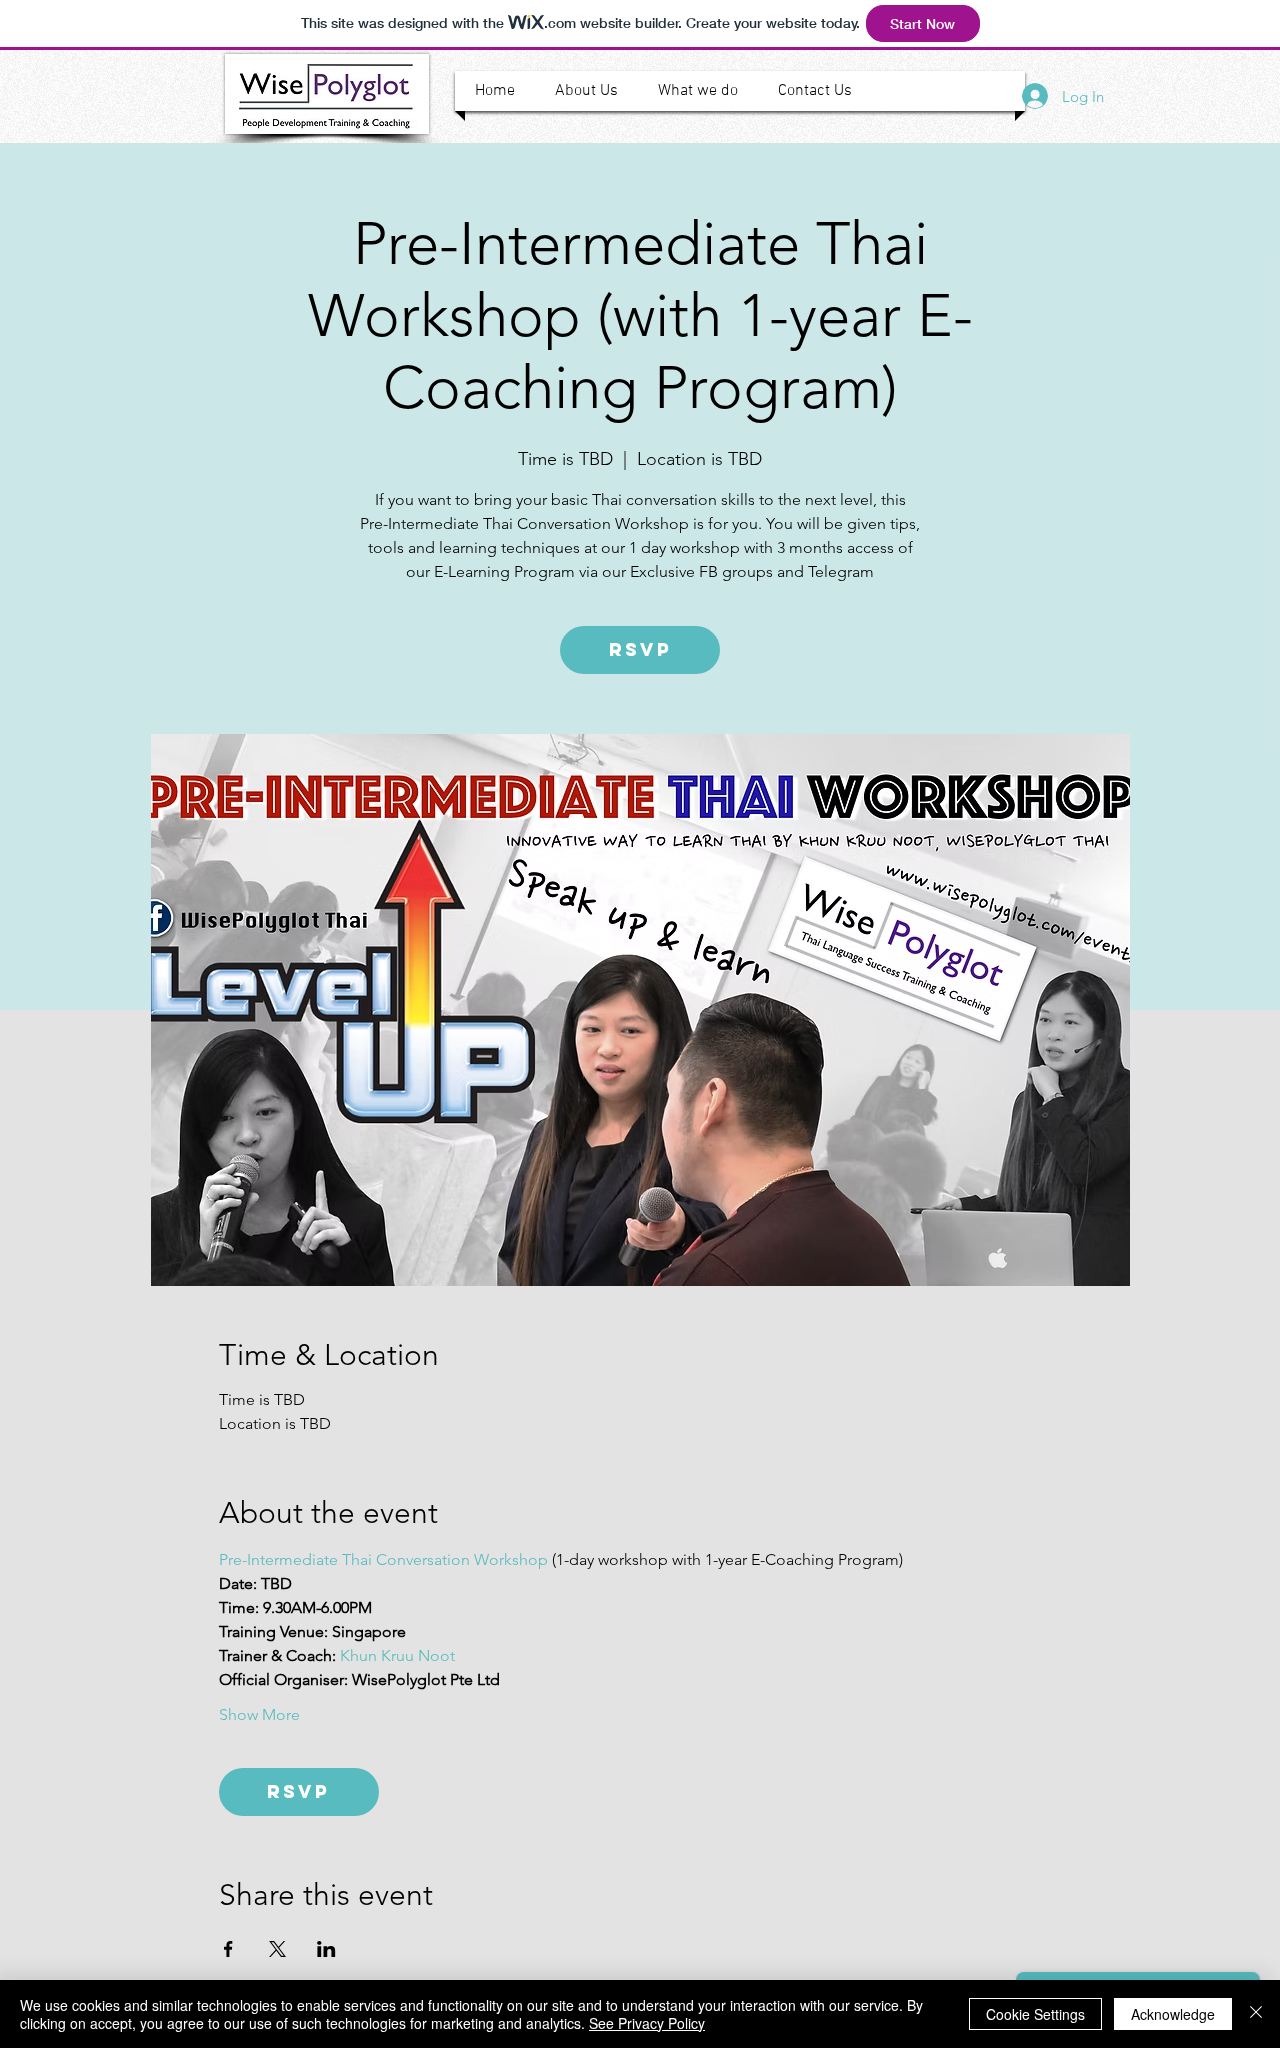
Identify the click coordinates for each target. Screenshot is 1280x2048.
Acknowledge (1173, 2014)
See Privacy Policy (647, 2023)
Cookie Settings (1035, 2014)
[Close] (1256, 2014)
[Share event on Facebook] (228, 1949)
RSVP (640, 649)
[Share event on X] (277, 1949)
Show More (259, 1714)
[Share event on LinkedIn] (326, 1949)
